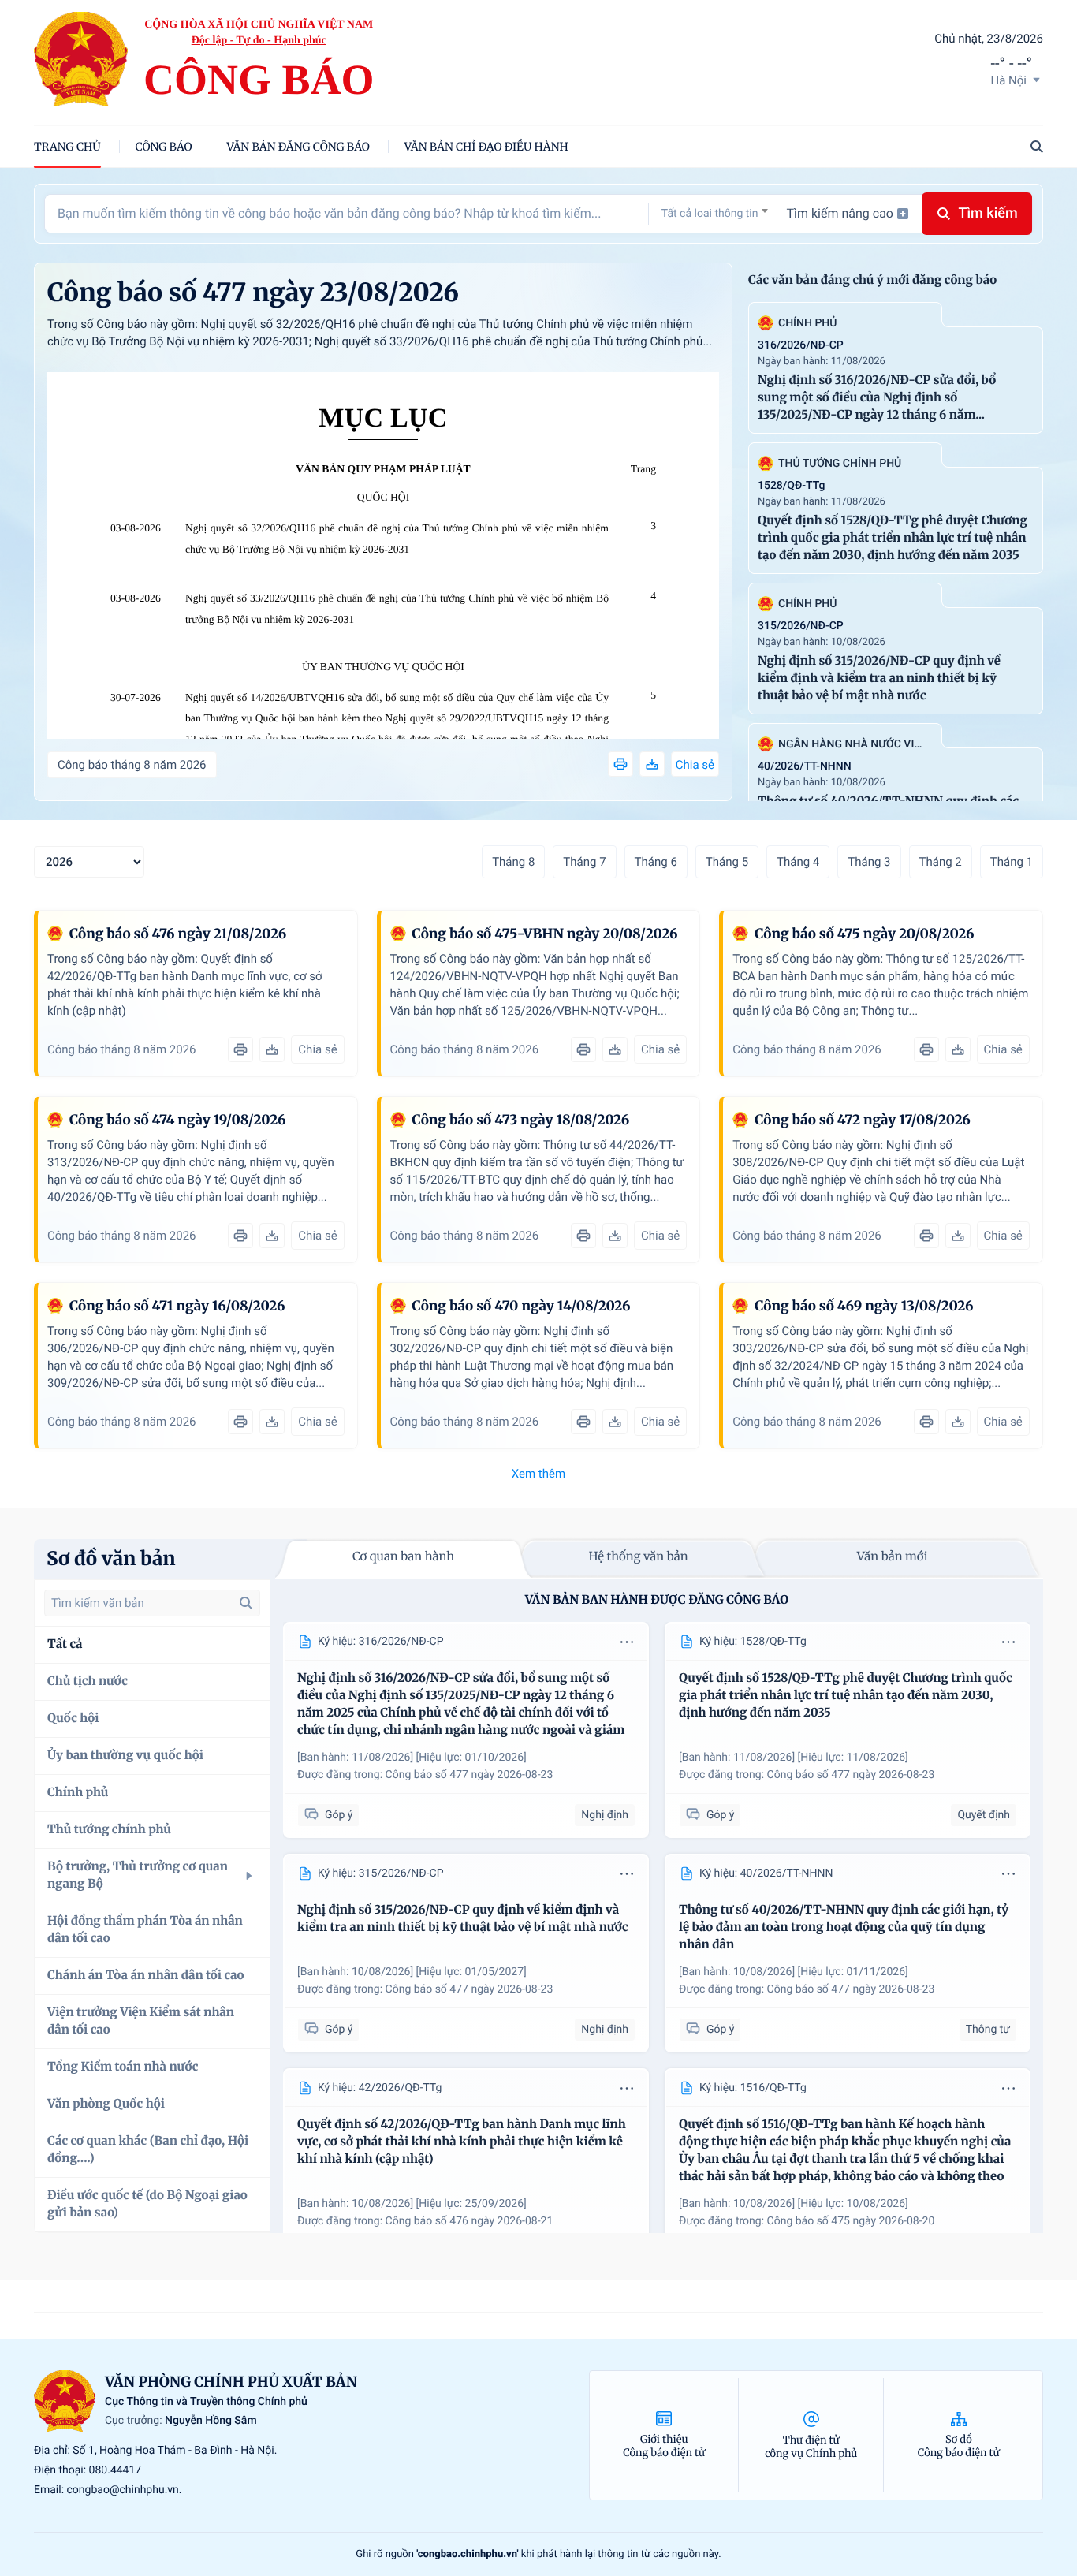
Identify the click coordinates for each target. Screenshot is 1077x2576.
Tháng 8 (513, 862)
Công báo (164, 147)
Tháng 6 (656, 862)
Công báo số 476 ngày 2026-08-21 (470, 2221)
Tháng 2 (941, 862)
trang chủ (67, 147)
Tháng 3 (869, 862)
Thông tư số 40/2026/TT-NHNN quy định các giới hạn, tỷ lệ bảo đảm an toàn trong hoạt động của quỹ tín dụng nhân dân (844, 1927)
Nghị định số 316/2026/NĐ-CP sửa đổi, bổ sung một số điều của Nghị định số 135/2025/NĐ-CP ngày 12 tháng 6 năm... (877, 398)
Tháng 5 (727, 862)
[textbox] (715, 214)
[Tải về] (652, 764)
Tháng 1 (1012, 862)
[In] (620, 764)
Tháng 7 (584, 862)
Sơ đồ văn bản (111, 1558)
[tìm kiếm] (246, 1603)
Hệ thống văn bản (638, 1557)
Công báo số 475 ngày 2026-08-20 (851, 2221)
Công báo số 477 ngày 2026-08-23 (470, 1775)
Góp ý (339, 1815)
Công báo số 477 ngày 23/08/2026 (253, 293)
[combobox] (715, 213)
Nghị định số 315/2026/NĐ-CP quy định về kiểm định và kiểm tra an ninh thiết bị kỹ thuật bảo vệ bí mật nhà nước (879, 678)
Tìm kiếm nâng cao (840, 213)
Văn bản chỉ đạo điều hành (486, 147)
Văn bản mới (893, 1557)
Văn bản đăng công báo (298, 147)
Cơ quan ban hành (403, 1557)
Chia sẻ (695, 765)
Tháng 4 (798, 862)
